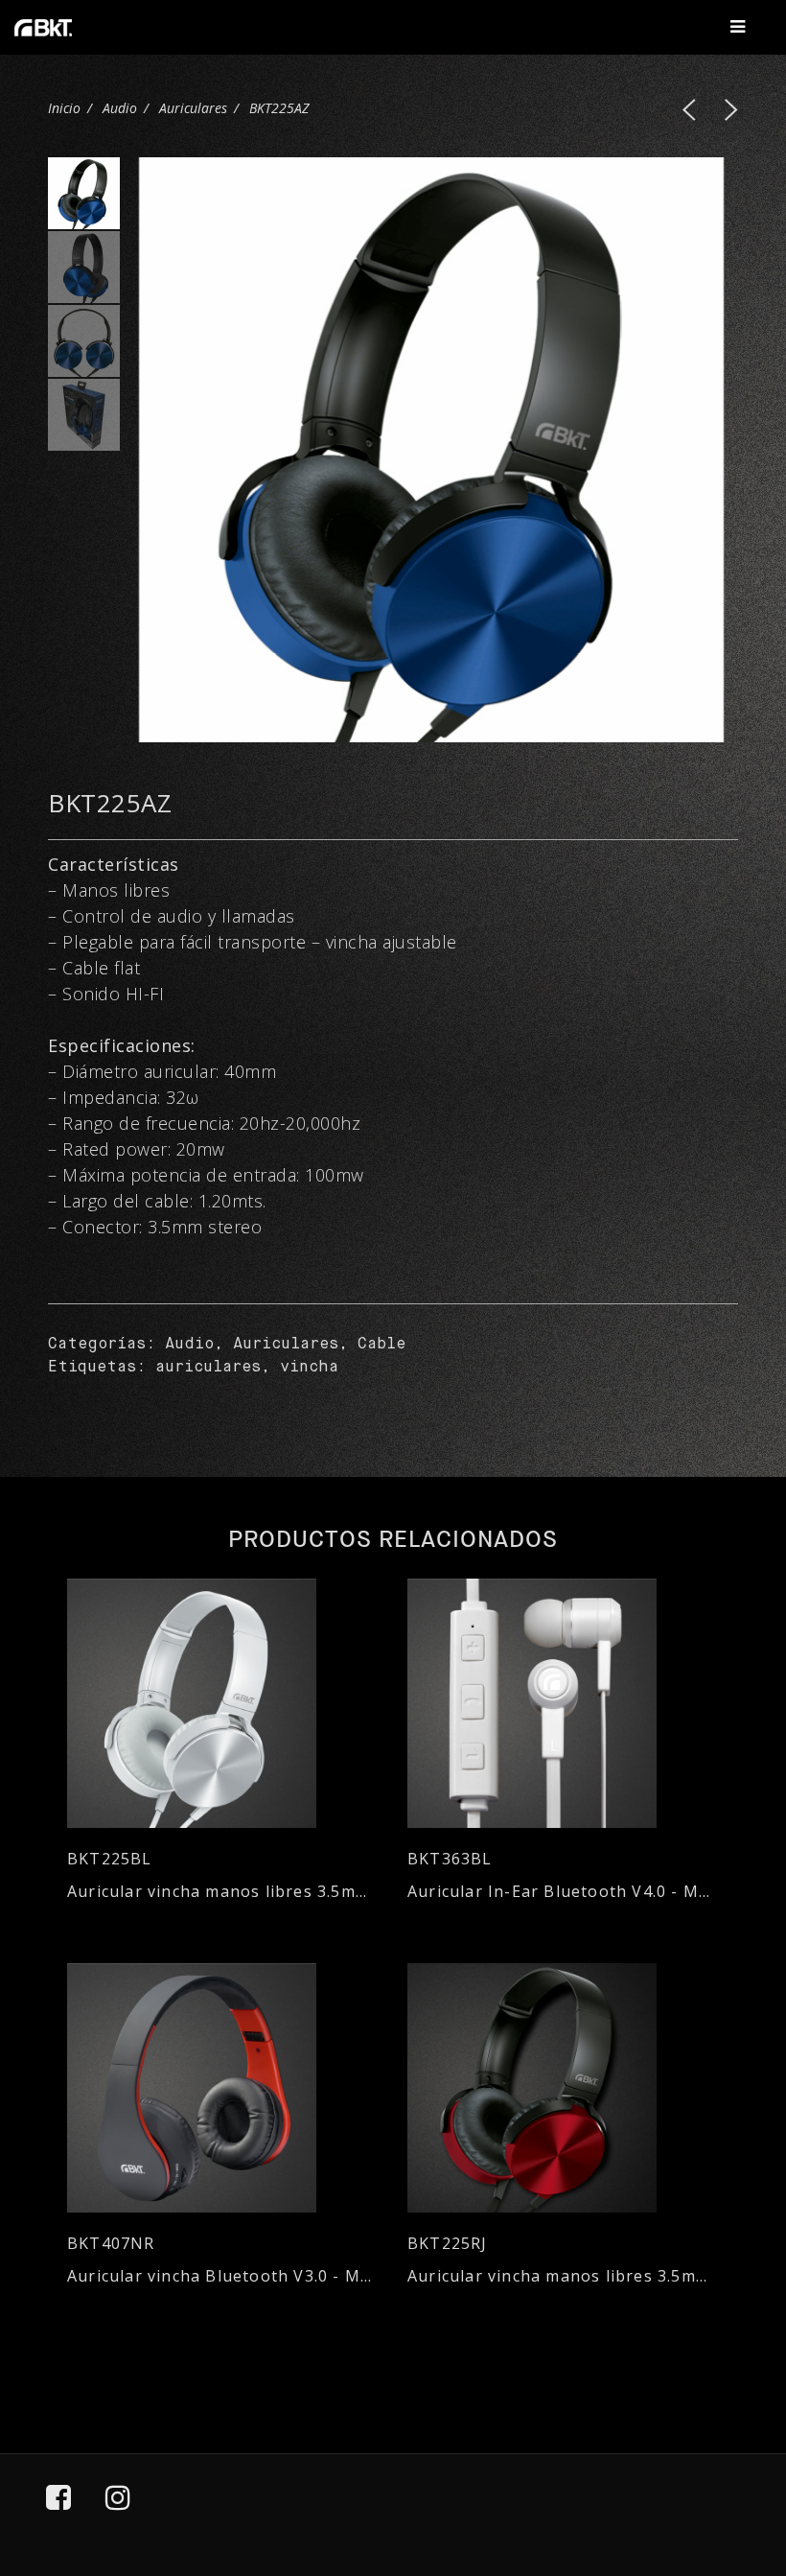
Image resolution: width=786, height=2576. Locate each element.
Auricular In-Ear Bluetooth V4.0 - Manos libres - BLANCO (563, 1892)
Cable (381, 1345)
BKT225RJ (448, 2244)
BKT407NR (111, 2244)
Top (720, 2473)
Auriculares (193, 108)
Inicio (64, 108)
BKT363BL (450, 1859)
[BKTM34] (689, 110)
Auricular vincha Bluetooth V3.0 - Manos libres (223, 2276)
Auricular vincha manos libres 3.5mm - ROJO (563, 2276)
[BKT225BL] (223, 1703)
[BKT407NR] (223, 2088)
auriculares (208, 1368)
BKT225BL (110, 1859)
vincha (309, 1368)
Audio (120, 108)
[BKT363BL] (563, 1703)
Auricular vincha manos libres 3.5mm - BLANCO (223, 1892)
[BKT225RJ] (731, 110)
